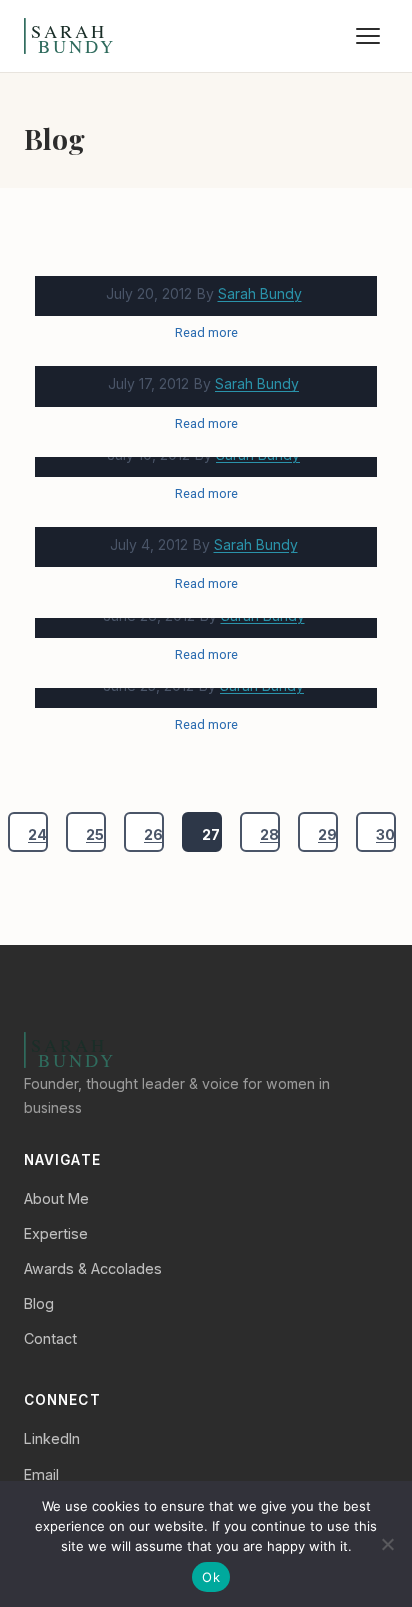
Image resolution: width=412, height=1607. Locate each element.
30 (385, 834)
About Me (56, 1198)
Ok (211, 1577)
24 (37, 834)
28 (269, 834)
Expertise (56, 1233)
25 (95, 834)
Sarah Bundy (260, 293)
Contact (50, 1338)
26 (153, 834)
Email (41, 1474)
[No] (387, 1544)
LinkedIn (52, 1438)
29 (327, 834)
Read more (206, 332)
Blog (39, 1303)
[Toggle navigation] (368, 36)
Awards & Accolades (93, 1268)
